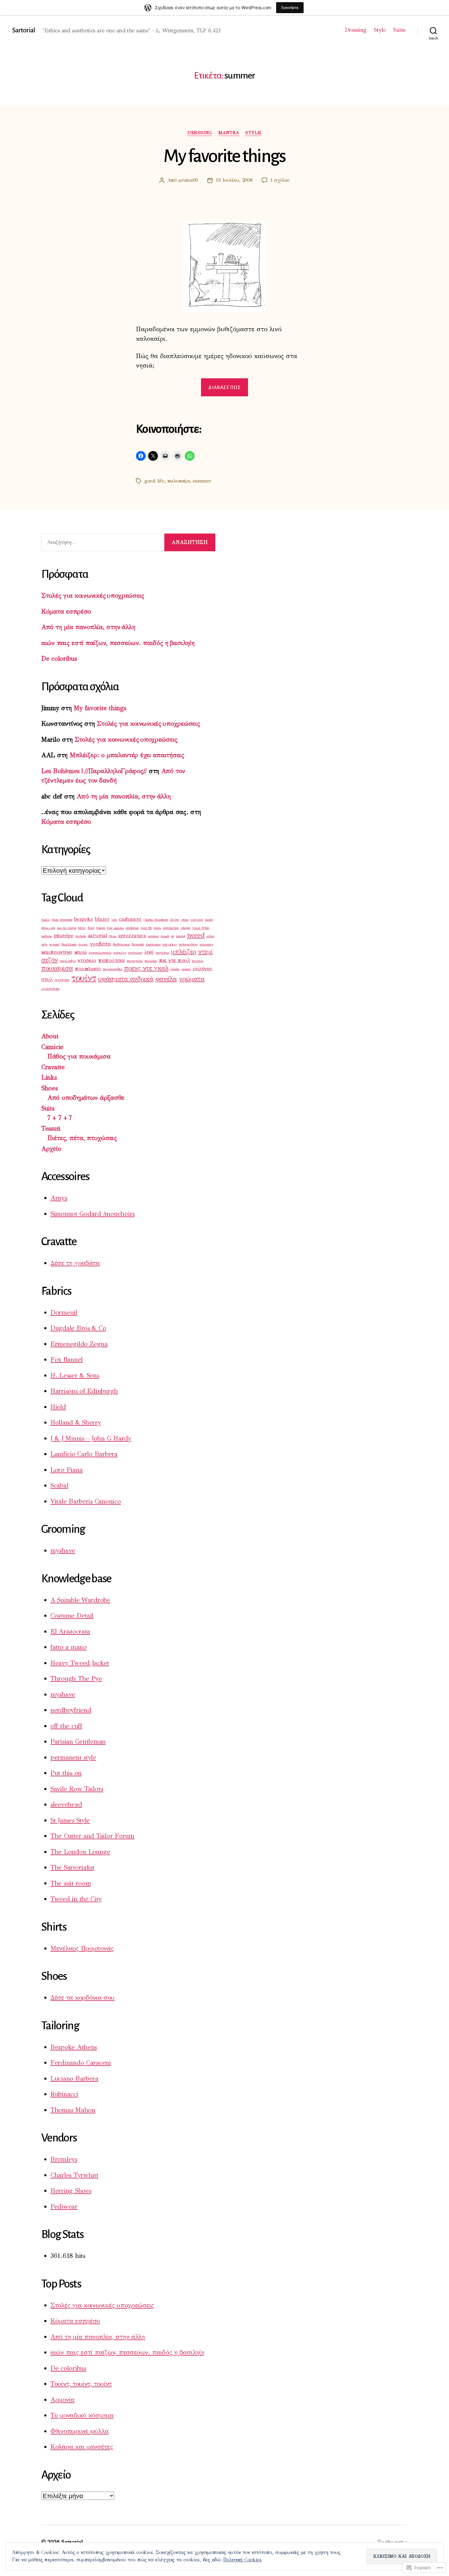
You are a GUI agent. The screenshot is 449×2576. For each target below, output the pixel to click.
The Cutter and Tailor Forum (92, 1836)
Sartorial (24, 30)
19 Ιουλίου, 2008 (234, 180)
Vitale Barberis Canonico (86, 1501)
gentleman (132, 928)
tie (172, 936)
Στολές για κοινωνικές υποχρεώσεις (93, 596)
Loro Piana (66, 1470)
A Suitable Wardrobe (80, 1600)
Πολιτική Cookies (242, 2560)
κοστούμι (120, 953)
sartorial (98, 936)
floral (91, 928)
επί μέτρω (170, 944)
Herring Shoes (71, 2191)
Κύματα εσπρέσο (66, 611)
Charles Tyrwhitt (74, 2175)
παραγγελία (135, 961)
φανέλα (166, 979)
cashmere (130, 919)
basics (45, 920)
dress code (48, 928)
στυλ (47, 979)
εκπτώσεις (153, 944)
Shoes (113, 936)
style (253, 133)
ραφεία (186, 969)
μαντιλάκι (162, 953)
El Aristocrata (70, 1631)
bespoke (84, 919)
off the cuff (66, 1726)
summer (202, 481)
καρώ (80, 952)
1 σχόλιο (280, 180)
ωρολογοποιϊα (50, 989)
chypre (175, 920)
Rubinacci (64, 2094)
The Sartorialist (72, 1867)
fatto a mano (69, 1647)
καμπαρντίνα (57, 952)
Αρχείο (51, 1149)
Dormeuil (64, 1312)
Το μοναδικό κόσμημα (82, 2415)
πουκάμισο (88, 969)
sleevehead (66, 1804)
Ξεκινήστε (290, 7)
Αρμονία (62, 2400)
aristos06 (188, 180)
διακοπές (138, 944)
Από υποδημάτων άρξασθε (86, 1098)
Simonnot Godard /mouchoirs (93, 1214)
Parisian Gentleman (78, 1741)
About (50, 1036)
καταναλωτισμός (100, 953)
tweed (196, 935)
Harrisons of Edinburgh (84, 1391)
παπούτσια (111, 960)
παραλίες (151, 961)
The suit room (71, 1883)
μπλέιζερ (184, 952)
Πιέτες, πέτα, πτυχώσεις (82, 1138)
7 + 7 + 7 (60, 1118)
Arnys (59, 1198)
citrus (185, 920)
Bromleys (64, 2159)
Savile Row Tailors (77, 1789)
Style (380, 30)
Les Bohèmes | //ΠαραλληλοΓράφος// (94, 771)
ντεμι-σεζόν (68, 961)
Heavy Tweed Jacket (80, 1663)
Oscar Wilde (201, 928)
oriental (186, 928)
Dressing (356, 30)
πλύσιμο (197, 961)
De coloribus (59, 659)
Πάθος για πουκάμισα (79, 1056)
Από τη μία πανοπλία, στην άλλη (88, 627)
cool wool (197, 920)
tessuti (165, 936)
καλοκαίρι (179, 481)
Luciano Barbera (74, 2079)
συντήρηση (62, 980)
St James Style (70, 1820)
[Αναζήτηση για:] (100, 544)
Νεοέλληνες (69, 944)
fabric (82, 928)
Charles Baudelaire (156, 920)
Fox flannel (67, 1360)
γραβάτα (100, 944)
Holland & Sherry (76, 1422)
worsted (54, 944)
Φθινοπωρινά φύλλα (79, 2431)
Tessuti (51, 1128)
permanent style (73, 1757)
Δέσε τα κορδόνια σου (82, 1998)
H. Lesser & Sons (75, 1375)
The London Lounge (80, 1852)
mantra (229, 133)
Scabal (59, 1485)
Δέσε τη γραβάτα (75, 1263)
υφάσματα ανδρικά (126, 979)
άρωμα (83, 944)
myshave (63, 1550)
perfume (46, 936)
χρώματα (192, 979)
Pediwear (64, 2207)
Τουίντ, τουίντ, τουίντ (81, 2384)
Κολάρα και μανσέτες (82, 2447)
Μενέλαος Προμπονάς (82, 1948)
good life (154, 481)
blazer (102, 919)
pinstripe (64, 936)
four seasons (115, 928)
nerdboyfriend (71, 1710)
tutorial (181, 936)
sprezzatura (132, 936)
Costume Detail (72, 1616)
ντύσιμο (87, 960)
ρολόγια (202, 969)
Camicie (52, 1047)
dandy (209, 920)
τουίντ (84, 978)
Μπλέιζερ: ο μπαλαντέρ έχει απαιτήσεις (127, 755)
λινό (149, 952)
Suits (399, 30)
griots (157, 928)
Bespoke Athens (74, 2047)
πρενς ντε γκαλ (146, 968)
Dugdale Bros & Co (78, 1328)
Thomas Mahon (73, 2110)
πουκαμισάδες (113, 969)
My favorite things (224, 156)
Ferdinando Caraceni (81, 2063)
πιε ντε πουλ (174, 960)
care (114, 920)
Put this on (66, 1773)
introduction (171, 928)
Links (49, 1077)
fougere (101, 928)
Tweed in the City (76, 1899)
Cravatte (53, 1067)
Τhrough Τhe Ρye (76, 1679)
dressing (200, 133)
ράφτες (175, 969)
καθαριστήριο (188, 944)
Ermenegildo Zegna (79, 1344)
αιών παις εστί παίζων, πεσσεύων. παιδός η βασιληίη (118, 643)
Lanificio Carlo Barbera (84, 1454)
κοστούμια (135, 953)
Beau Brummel (62, 920)
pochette (81, 936)
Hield (58, 1407)
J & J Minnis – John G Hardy (91, 1438)
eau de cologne (67, 928)
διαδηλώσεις (121, 944)
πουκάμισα (57, 968)
